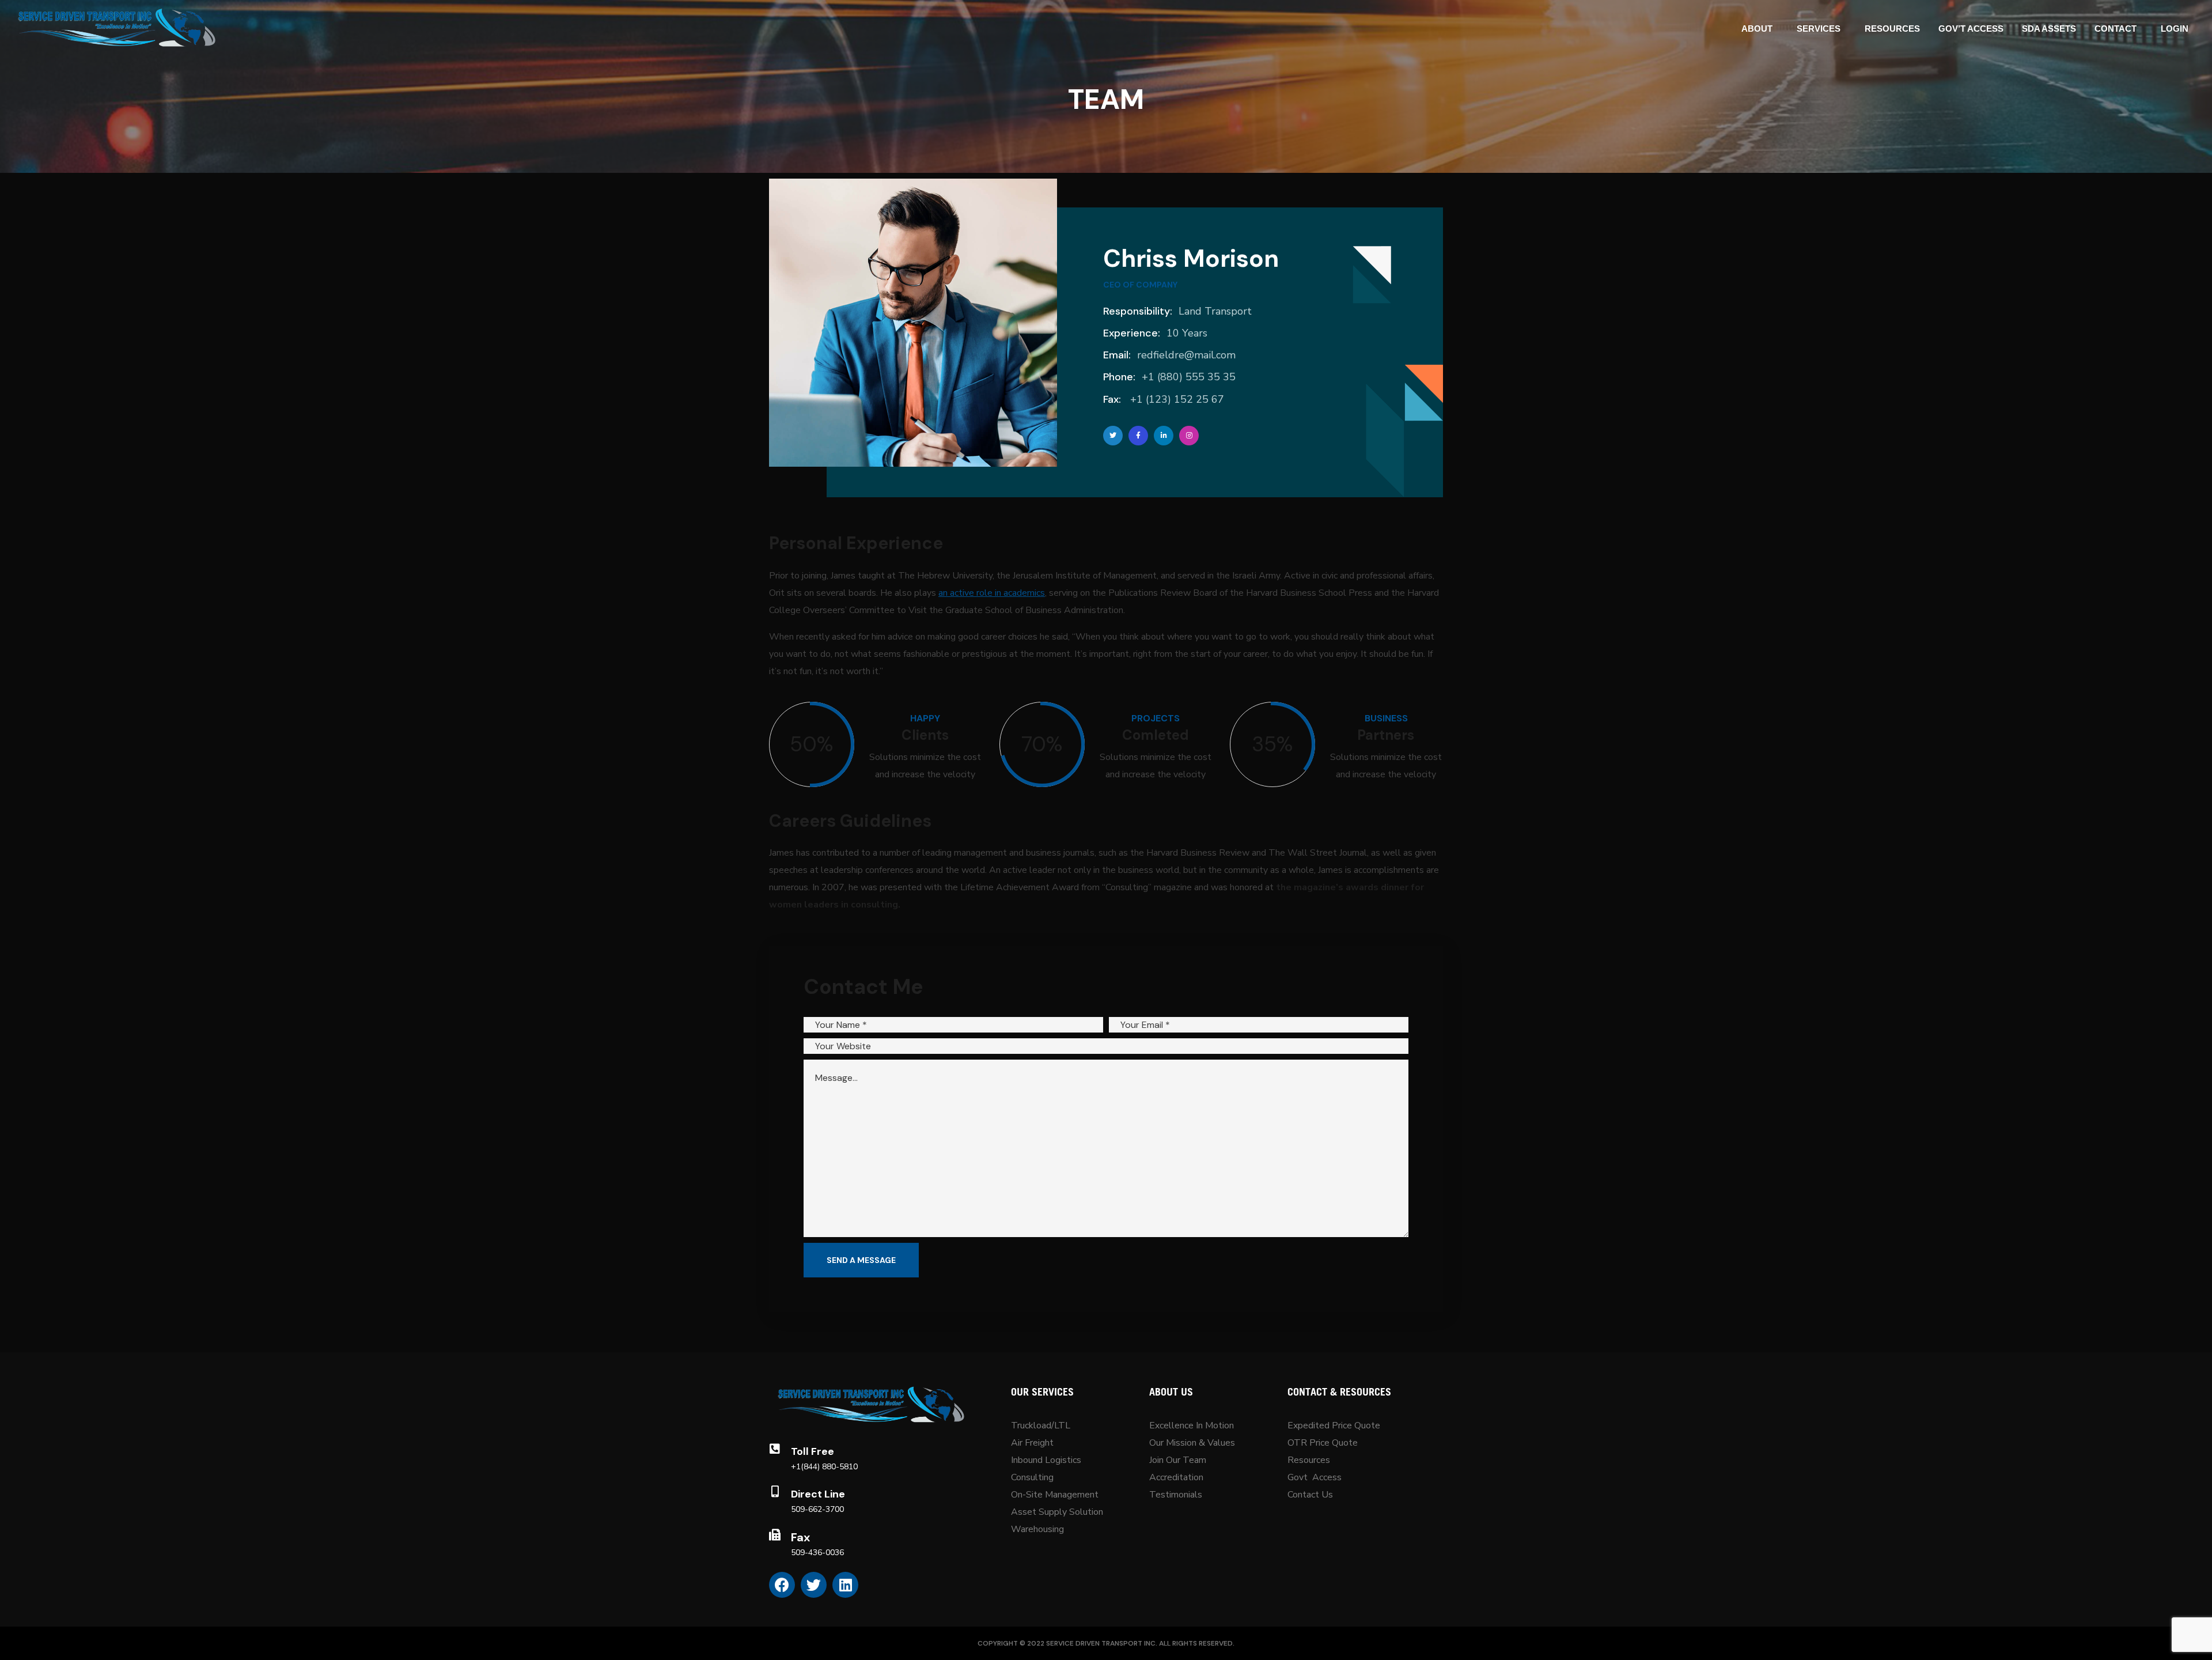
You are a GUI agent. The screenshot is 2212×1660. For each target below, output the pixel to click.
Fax (800, 1537)
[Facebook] (782, 1585)
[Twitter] (814, 1585)
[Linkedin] (845, 1585)
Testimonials (1176, 1495)
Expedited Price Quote (1334, 1425)
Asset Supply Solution (1057, 1512)
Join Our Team (1178, 1460)
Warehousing (1037, 1529)
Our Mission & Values (1193, 1443)
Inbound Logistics (1046, 1460)
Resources (1309, 1460)
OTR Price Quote (1323, 1443)
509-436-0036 (817, 1553)
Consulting (1032, 1477)
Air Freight (1032, 1443)
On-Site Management (1055, 1495)
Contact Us (1310, 1495)
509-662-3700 (817, 1509)
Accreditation (1176, 1477)
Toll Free (813, 1451)
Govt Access (1315, 1477)
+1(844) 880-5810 (824, 1467)
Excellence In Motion (1192, 1425)
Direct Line (818, 1494)
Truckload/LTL (1041, 1425)
